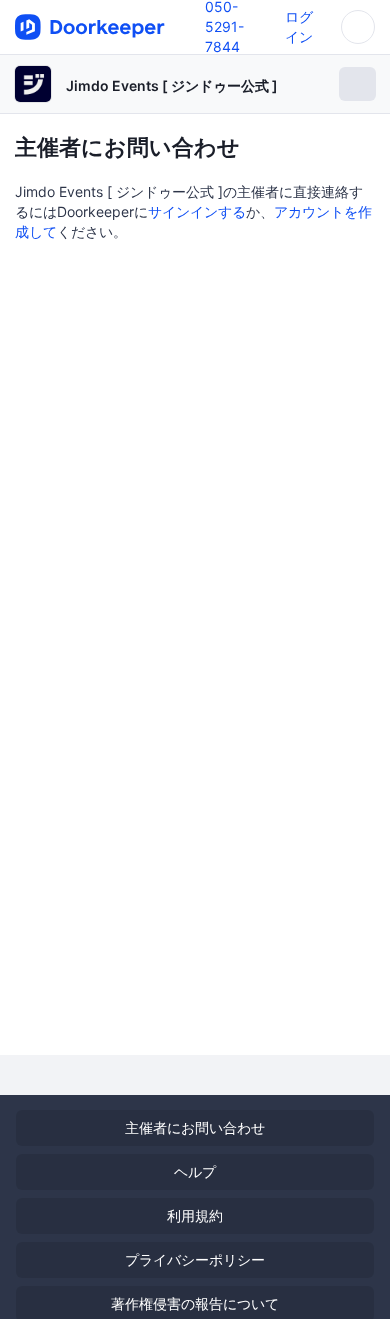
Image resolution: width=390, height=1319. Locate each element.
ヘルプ (195, 1171)
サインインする (197, 211)
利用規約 (195, 1215)
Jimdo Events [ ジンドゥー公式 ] (172, 85)
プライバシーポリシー (195, 1259)
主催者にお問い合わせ (195, 1127)
